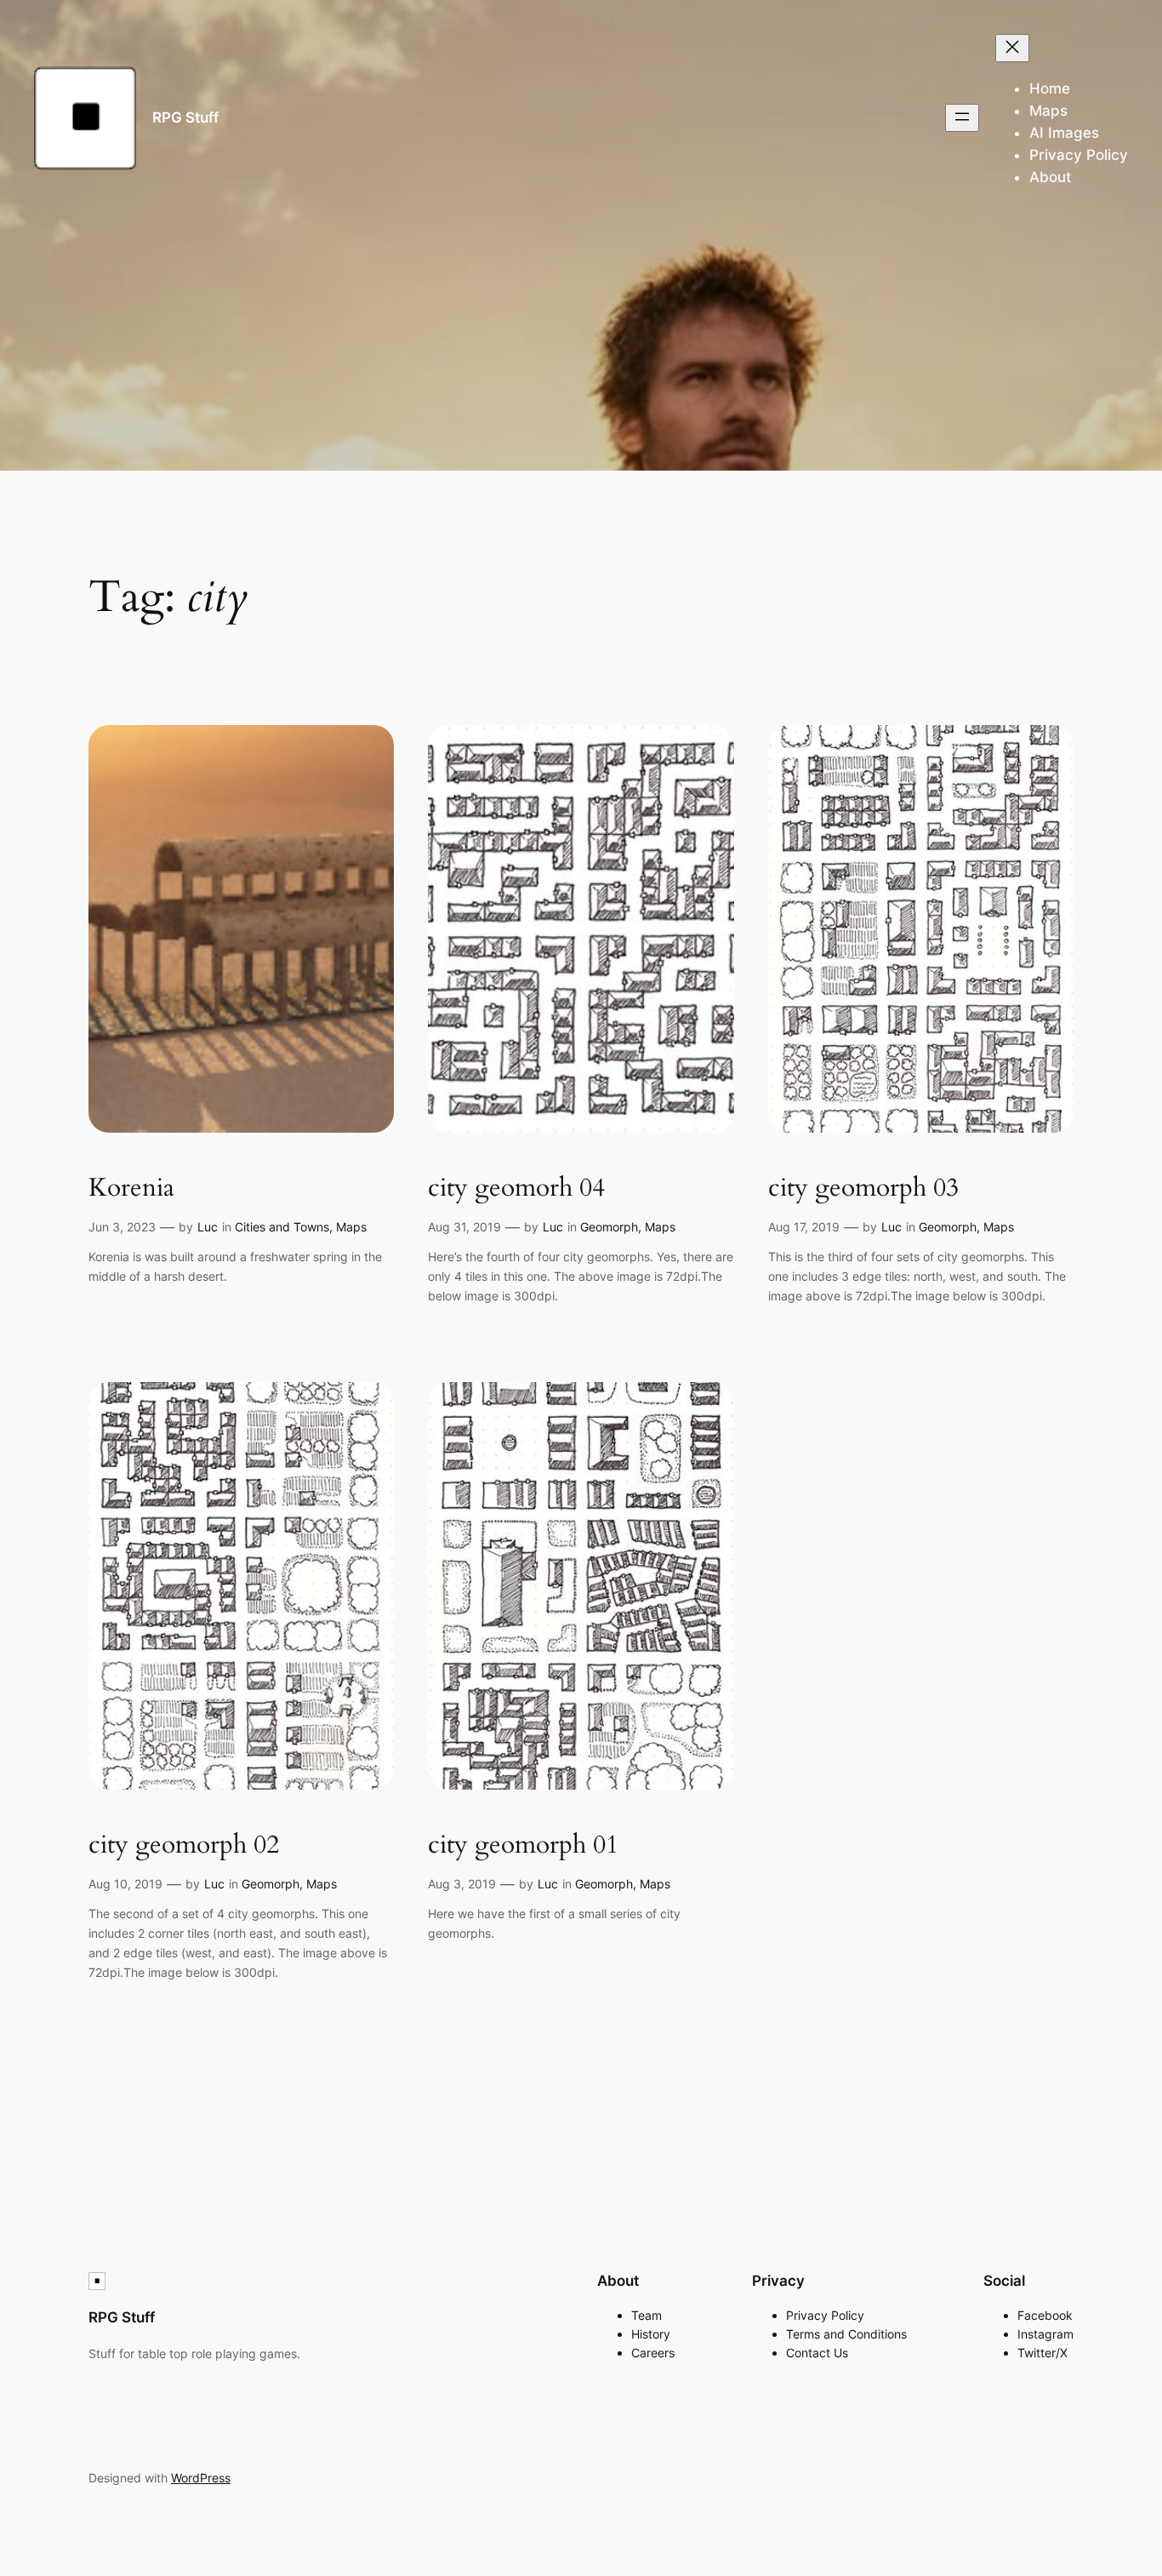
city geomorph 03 (863, 1189)
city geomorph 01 (523, 1846)
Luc (208, 1227)
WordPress (201, 2478)
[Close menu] (1012, 48)
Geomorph (609, 1227)
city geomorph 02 (184, 1846)
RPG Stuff (185, 117)
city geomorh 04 (516, 1189)
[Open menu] (962, 118)
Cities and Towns (282, 1227)
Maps (351, 1227)
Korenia (131, 1189)
